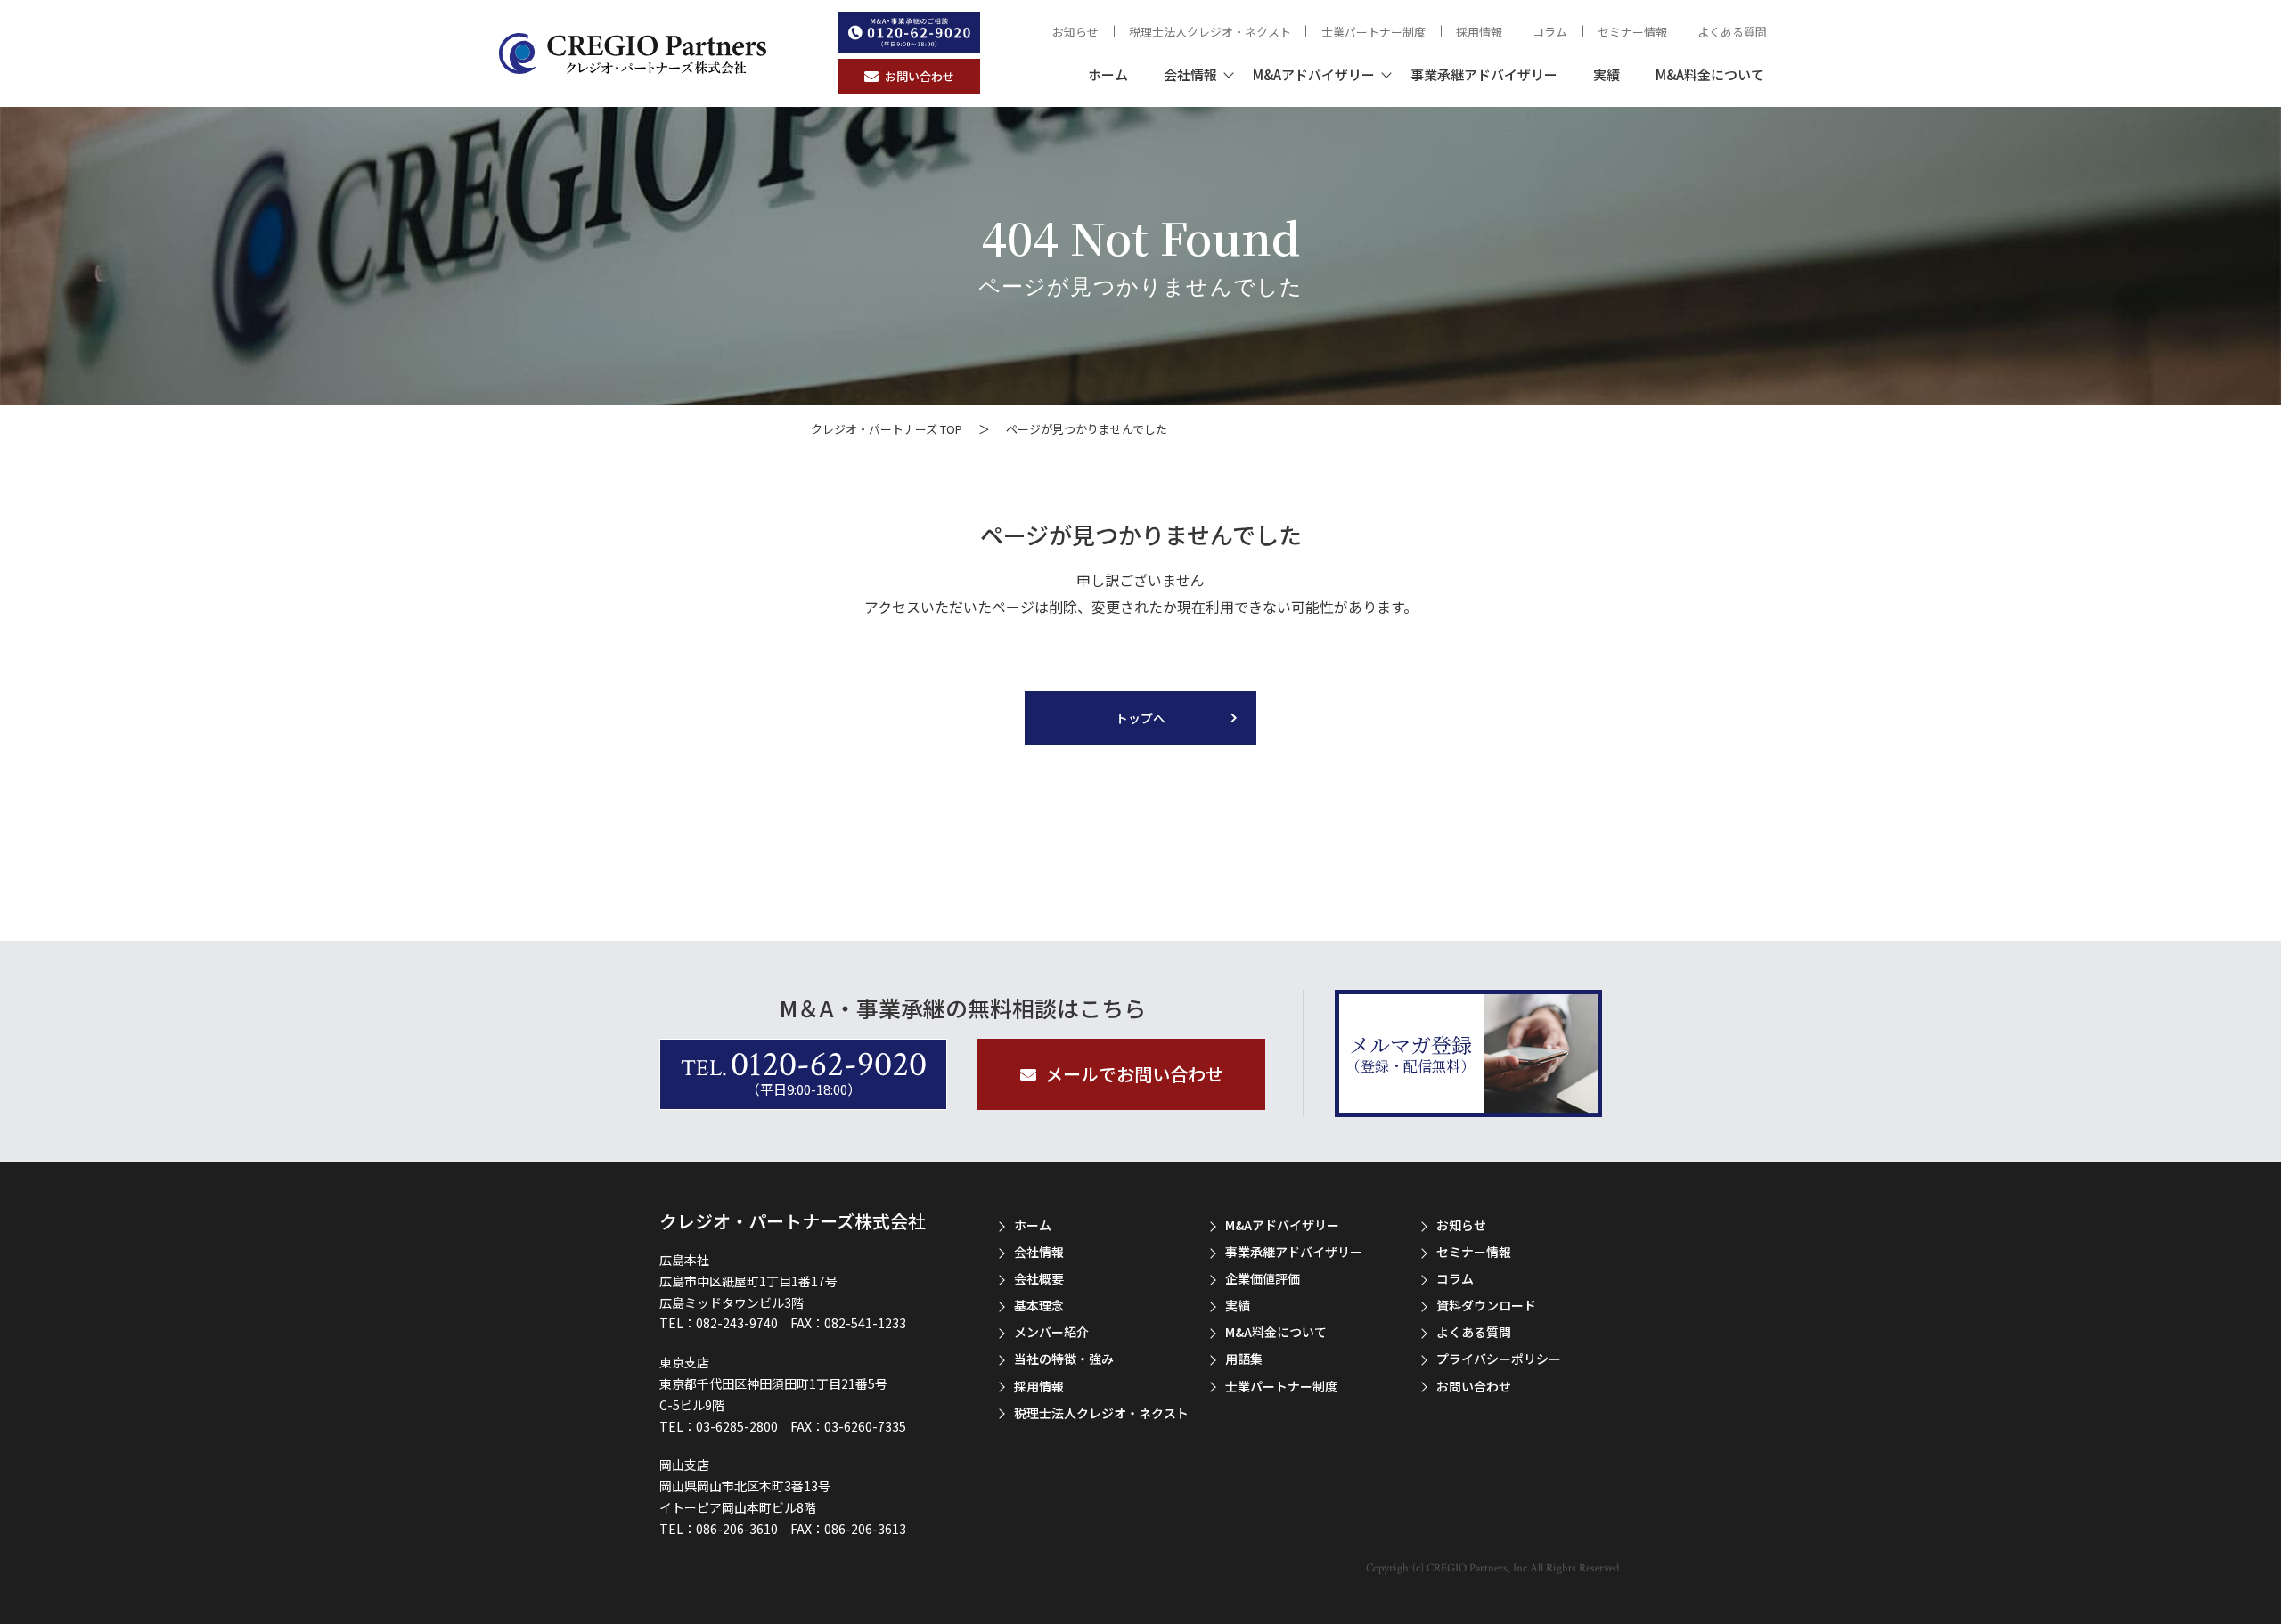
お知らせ (1075, 32)
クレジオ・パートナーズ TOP (887, 429)
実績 (1607, 74)
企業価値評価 (1263, 1278)
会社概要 (1039, 1278)
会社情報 (1190, 74)
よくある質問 (1732, 32)
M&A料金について (1710, 74)
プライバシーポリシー (1499, 1359)
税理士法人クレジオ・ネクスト (1210, 32)
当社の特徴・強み (1064, 1359)
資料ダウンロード (1486, 1305)
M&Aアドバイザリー (1314, 74)
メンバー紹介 (1051, 1332)
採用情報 (1479, 32)
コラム (1550, 32)
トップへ (1140, 718)
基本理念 (1039, 1305)
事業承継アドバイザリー (1484, 74)
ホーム (1108, 74)
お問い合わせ (1474, 1386)
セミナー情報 (1632, 32)
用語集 (1244, 1359)
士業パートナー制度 (1374, 32)
